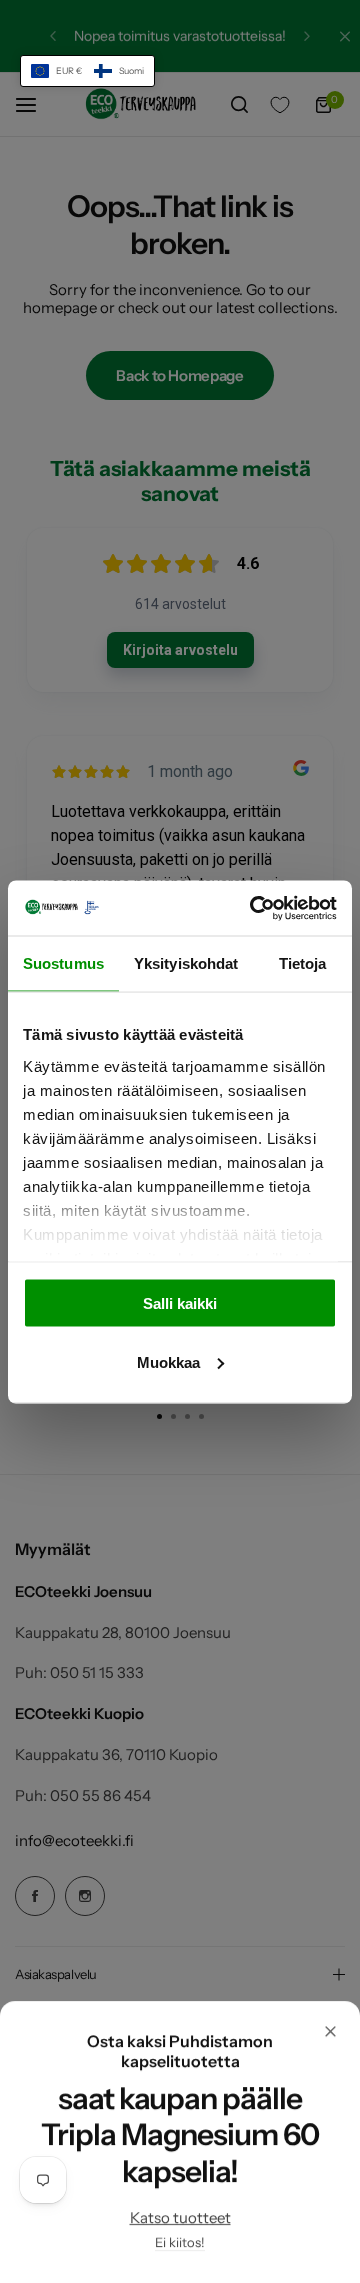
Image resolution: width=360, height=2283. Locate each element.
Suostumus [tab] (63, 963)
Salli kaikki (180, 1303)
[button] (87, 71)
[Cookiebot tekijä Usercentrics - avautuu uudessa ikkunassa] (254, 908)
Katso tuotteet (180, 2217)
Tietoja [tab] (303, 963)
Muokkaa (168, 1361)
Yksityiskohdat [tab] (186, 963)
